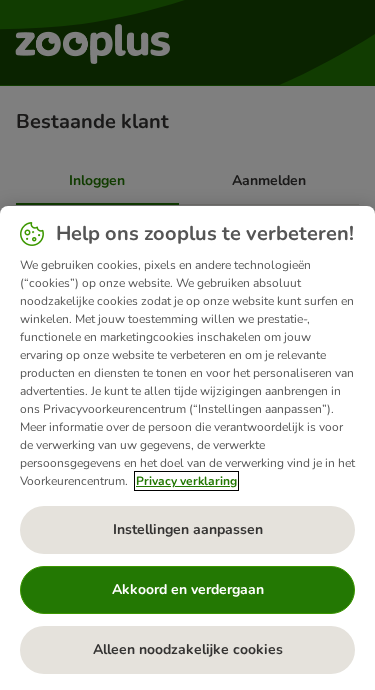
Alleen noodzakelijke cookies (188, 649)
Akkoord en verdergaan (188, 589)
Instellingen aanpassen (188, 529)
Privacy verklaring (186, 481)
